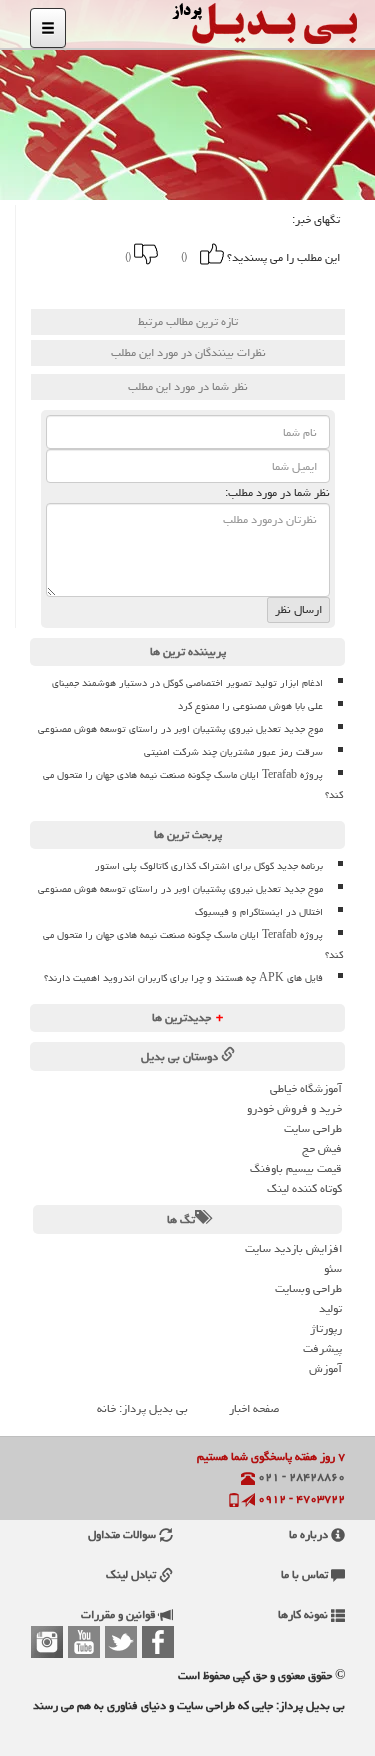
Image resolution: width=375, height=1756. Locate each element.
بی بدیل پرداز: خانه (142, 1408)
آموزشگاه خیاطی (306, 1088)
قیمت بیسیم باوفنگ (296, 1168)
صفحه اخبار (254, 1408)
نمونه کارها (304, 1614)
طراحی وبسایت (308, 1288)
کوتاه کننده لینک (304, 1188)
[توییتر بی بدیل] (121, 1642)
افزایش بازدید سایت (293, 1248)
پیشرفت (322, 1348)
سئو (333, 1268)
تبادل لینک (132, 1574)
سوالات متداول (123, 1534)
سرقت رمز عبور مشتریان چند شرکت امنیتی (233, 752)
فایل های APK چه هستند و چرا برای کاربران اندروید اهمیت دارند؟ (183, 978)
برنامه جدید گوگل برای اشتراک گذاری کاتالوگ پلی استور (209, 866)
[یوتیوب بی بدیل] (84, 1642)
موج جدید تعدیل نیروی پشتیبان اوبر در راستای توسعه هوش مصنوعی (180, 729)
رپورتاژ (326, 1328)
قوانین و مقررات (120, 1614)
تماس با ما (306, 1574)
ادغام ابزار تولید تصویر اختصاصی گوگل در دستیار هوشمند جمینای (187, 683)
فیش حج (322, 1148)
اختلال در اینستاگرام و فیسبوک (259, 912)
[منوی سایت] (48, 28)
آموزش (325, 1368)
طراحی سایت (313, 1128)
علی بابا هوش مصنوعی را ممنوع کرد (250, 706)
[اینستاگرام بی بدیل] (47, 1642)
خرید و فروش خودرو (294, 1108)
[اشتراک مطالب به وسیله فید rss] (72, 285)
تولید (330, 1308)
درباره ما (310, 1534)
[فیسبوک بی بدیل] (158, 1642)
